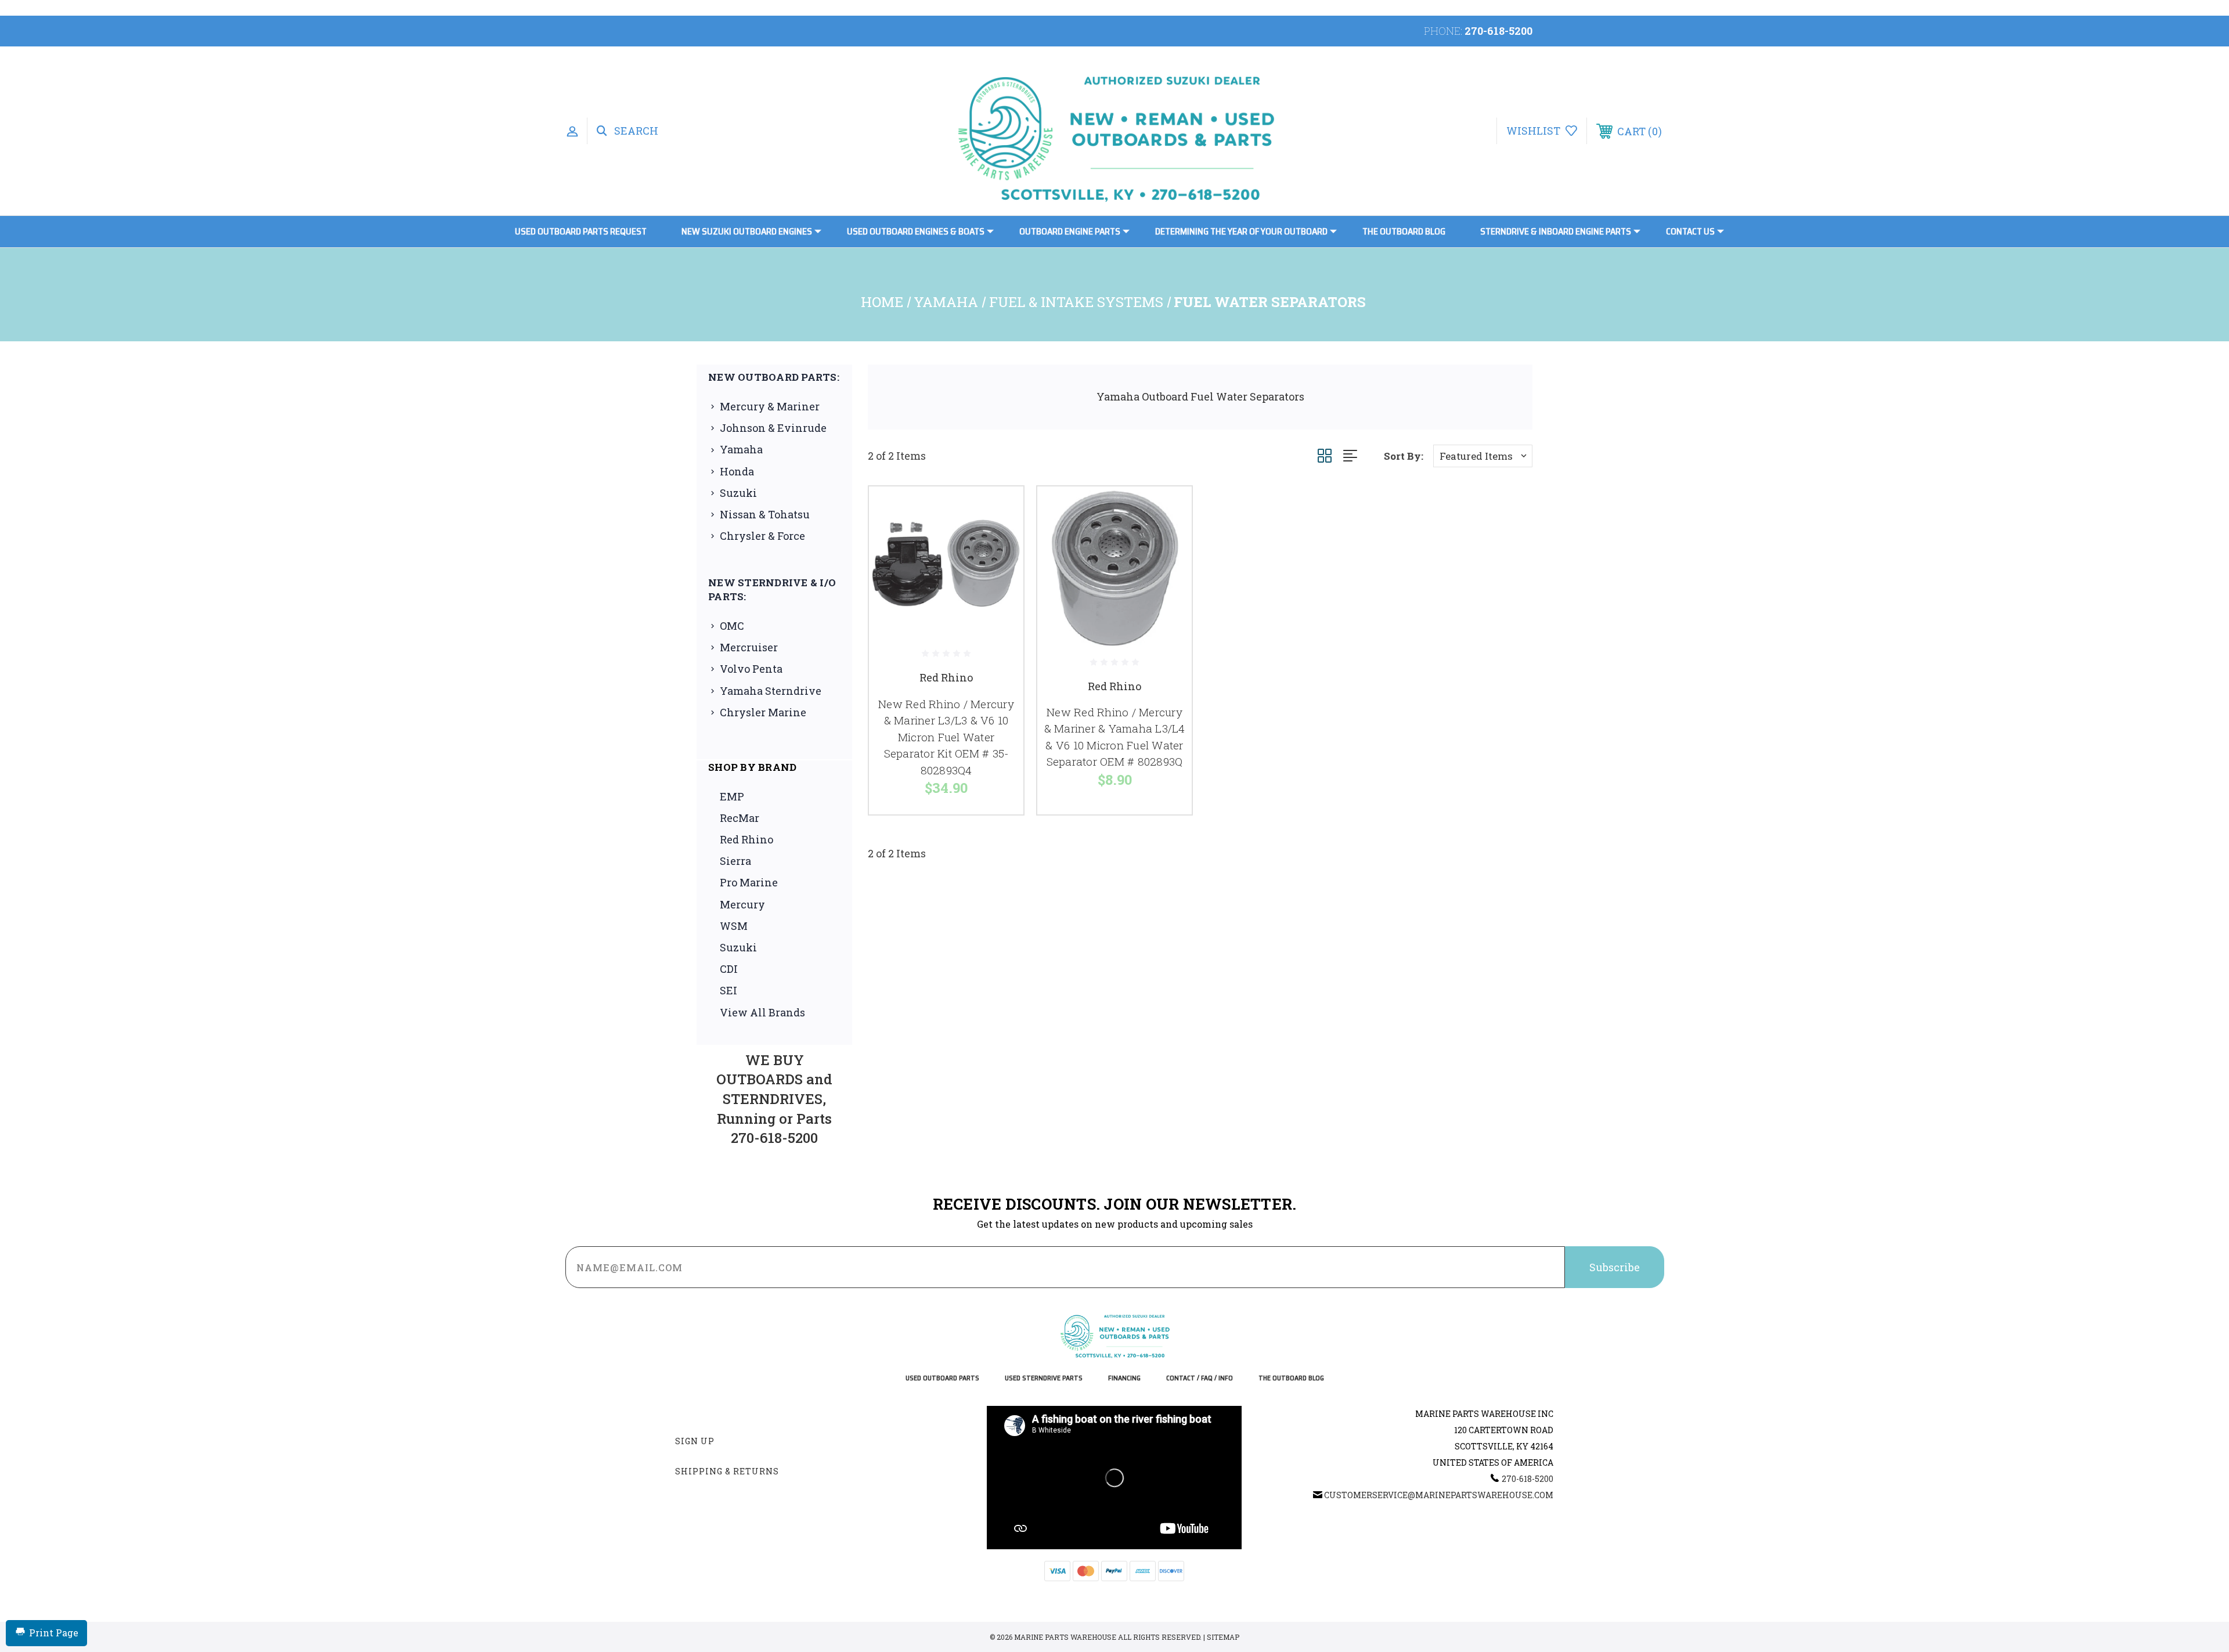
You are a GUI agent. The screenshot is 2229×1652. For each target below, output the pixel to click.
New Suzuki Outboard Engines (747, 231)
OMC (732, 626)
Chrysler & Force (762, 536)
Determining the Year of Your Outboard (1241, 231)
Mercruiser (749, 647)
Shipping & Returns (727, 1471)
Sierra (735, 861)
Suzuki (738, 493)
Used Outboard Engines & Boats (916, 231)
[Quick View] (1000, 510)
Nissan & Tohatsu (765, 514)
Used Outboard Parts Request (581, 231)
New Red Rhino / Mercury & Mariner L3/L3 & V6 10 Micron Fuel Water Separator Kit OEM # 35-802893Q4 (946, 737)
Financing (1124, 1378)
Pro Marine (749, 882)
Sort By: (1404, 456)
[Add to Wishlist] (1000, 540)
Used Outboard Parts (942, 1378)
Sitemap (1223, 1637)
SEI (728, 990)
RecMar (740, 818)
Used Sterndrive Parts (1044, 1378)
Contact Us (1690, 231)
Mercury (742, 904)
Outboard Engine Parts (1070, 231)
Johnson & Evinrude (773, 428)
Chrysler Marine (763, 712)
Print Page (54, 1633)
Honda (737, 471)
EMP (732, 796)
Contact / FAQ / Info (1200, 1378)
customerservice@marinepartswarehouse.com (1439, 1495)
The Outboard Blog (1404, 231)
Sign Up (695, 1441)
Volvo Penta (751, 669)
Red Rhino (746, 839)
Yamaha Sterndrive (771, 691)
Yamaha (741, 449)
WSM (734, 926)
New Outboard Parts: (774, 377)
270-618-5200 (1498, 31)
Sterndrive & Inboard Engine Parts (1556, 231)
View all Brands (762, 1012)
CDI (729, 969)
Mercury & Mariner (770, 406)
